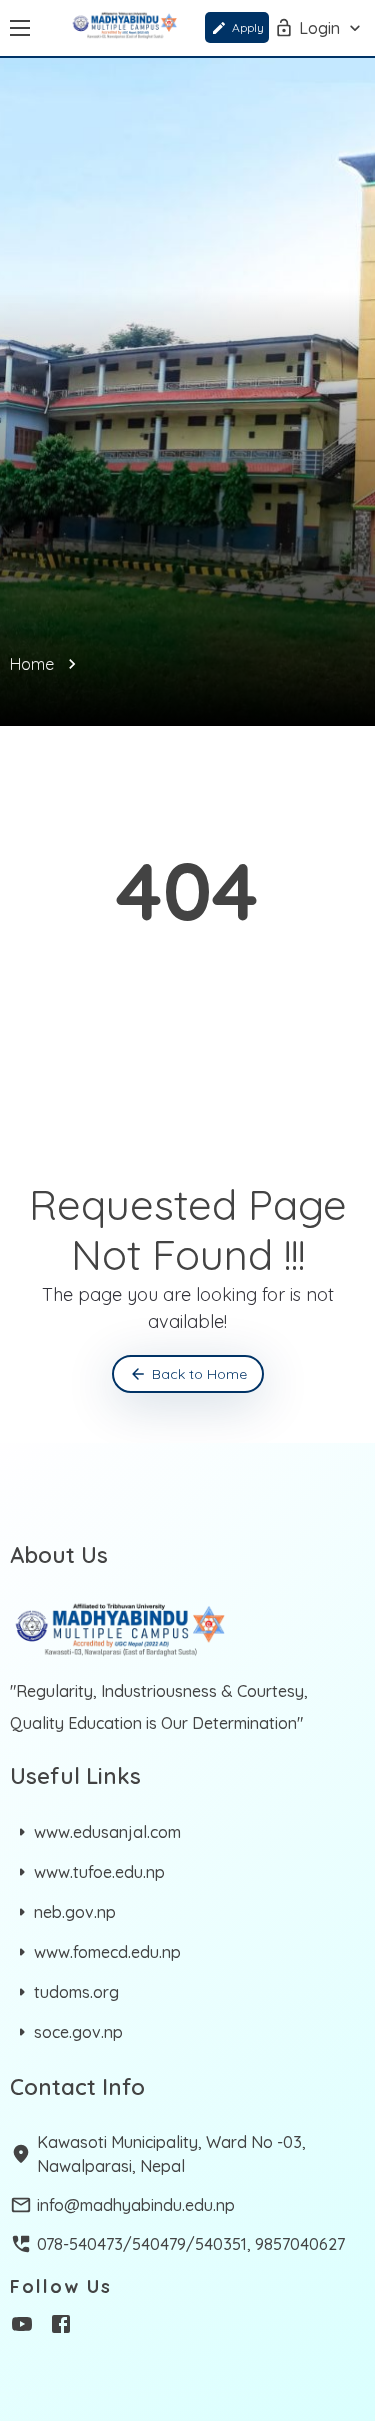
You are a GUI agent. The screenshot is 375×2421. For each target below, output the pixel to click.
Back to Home (199, 1374)
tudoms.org (76, 1992)
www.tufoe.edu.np (99, 1872)
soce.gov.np (78, 2032)
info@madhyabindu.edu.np (136, 2205)
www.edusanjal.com (107, 1832)
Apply (248, 27)
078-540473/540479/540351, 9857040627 (191, 2244)
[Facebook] (61, 2327)
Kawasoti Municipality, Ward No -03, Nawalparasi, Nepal (171, 2154)
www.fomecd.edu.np (107, 1952)
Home (32, 664)
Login (319, 28)
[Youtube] (22, 2327)
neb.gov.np (75, 1912)
